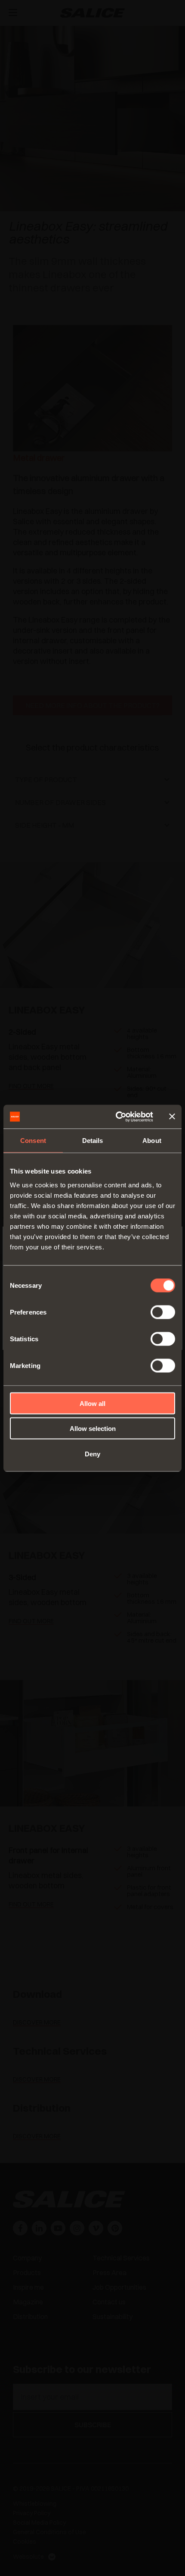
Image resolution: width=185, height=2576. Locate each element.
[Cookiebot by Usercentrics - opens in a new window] (116, 1117)
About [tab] (152, 1141)
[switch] (163, 1312)
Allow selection (93, 1429)
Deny (92, 1454)
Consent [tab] (33, 1141)
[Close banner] (172, 1117)
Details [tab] (93, 1141)
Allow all (92, 1403)
